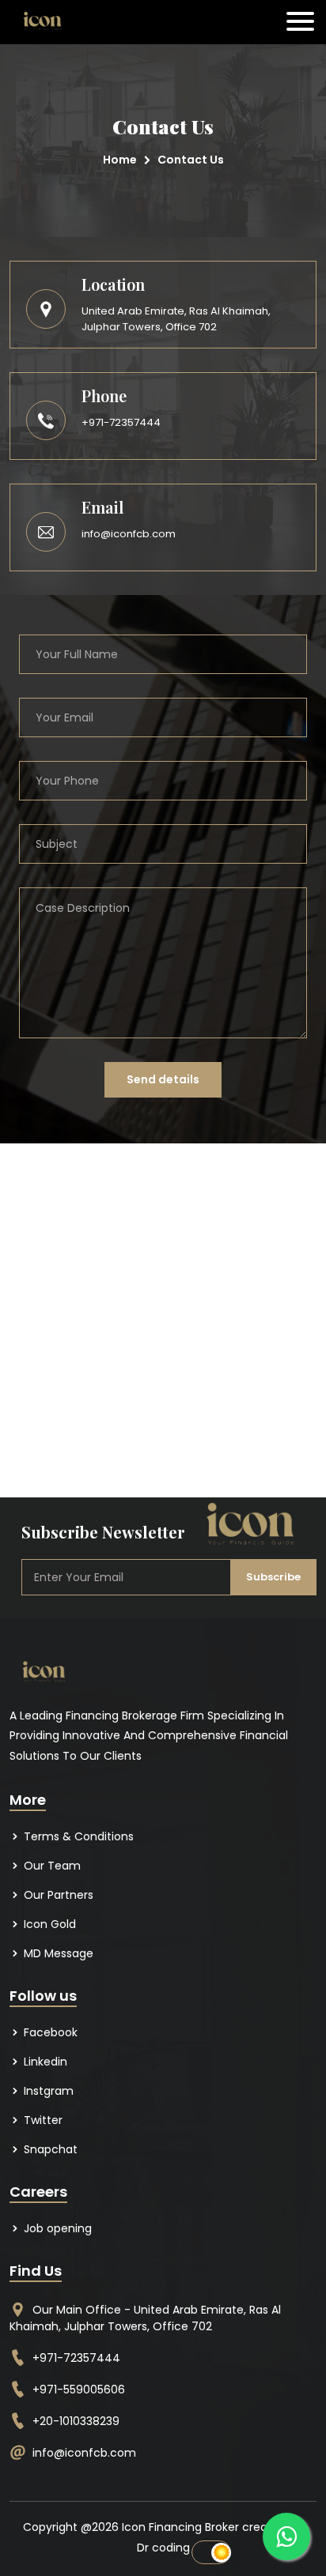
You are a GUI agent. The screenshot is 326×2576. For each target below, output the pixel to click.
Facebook (49, 2032)
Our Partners (57, 1895)
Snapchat (49, 2149)
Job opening (56, 2228)
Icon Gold (48, 1924)
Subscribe (273, 1577)
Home (120, 160)
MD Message (57, 1953)
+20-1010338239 (76, 2421)
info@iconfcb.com (129, 534)
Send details (163, 1079)
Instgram (47, 2091)
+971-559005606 (79, 2390)
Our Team (51, 1866)
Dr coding (163, 2548)
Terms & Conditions (77, 1836)
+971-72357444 (121, 422)
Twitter (42, 2120)
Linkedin (44, 2062)
